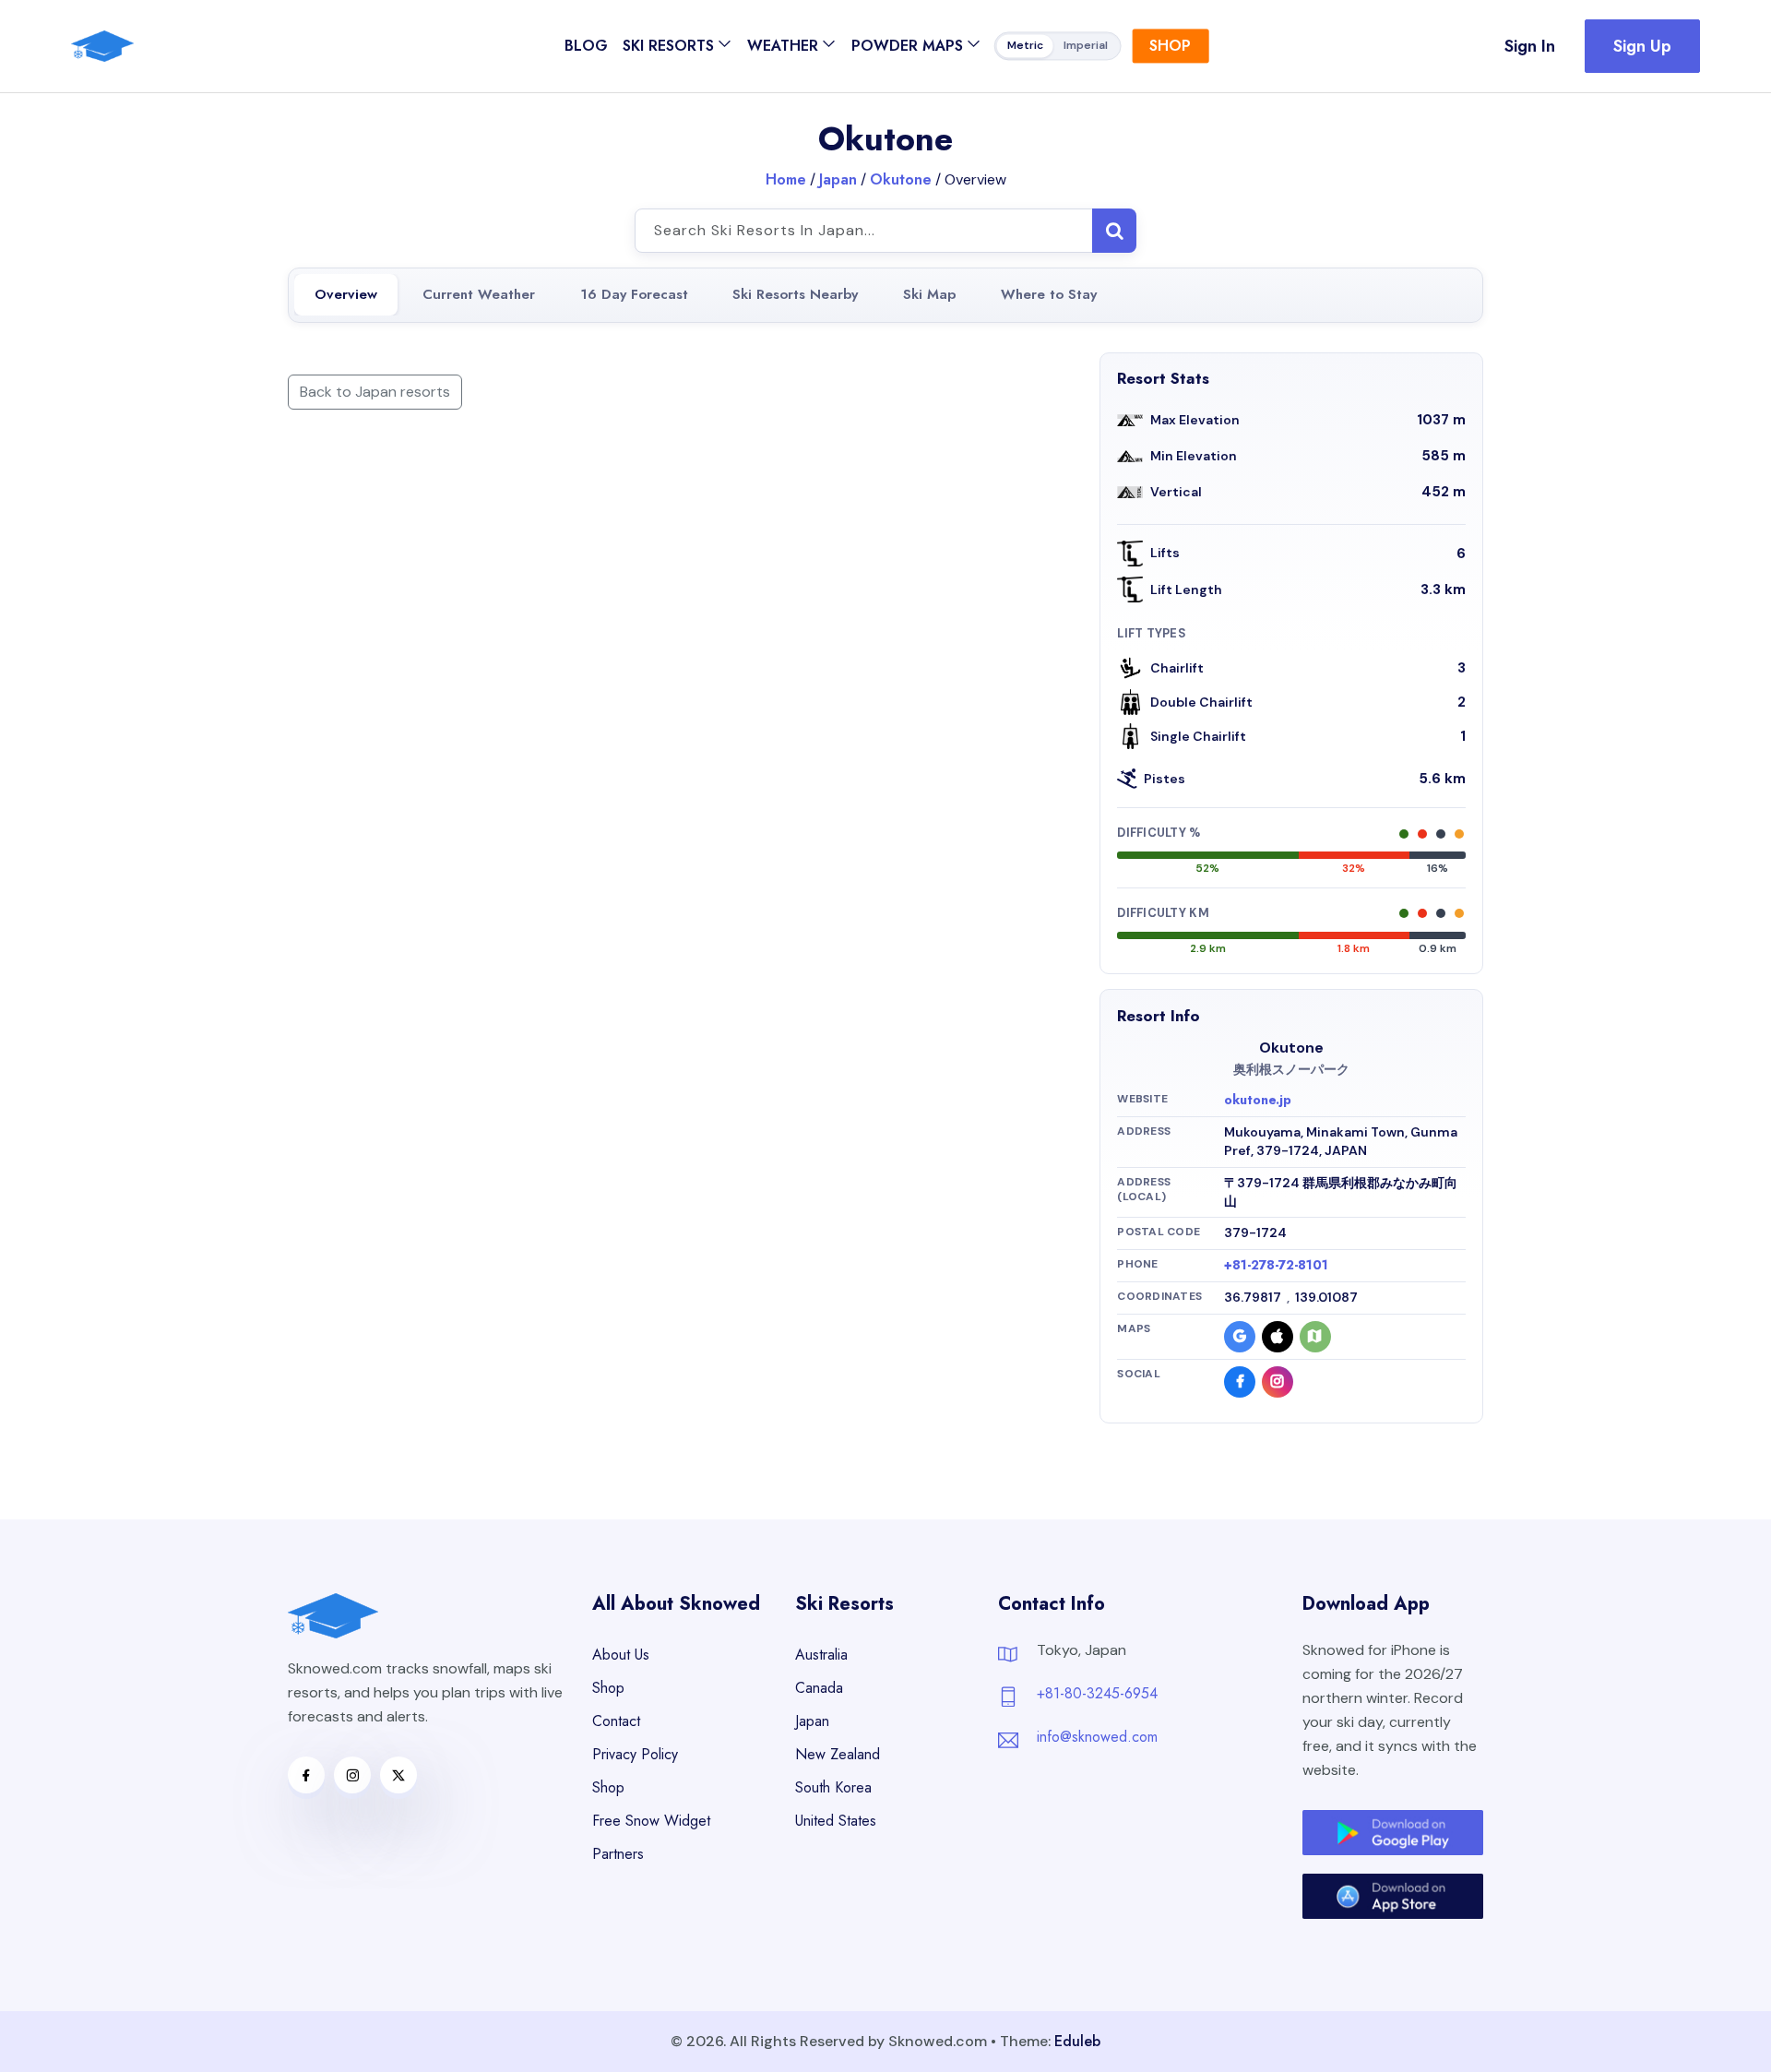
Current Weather (479, 294)
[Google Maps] (1240, 1337)
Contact (616, 1721)
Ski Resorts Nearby (795, 294)
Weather (783, 46)
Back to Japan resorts (375, 392)
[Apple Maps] (1278, 1337)
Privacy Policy (635, 1754)
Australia (821, 1655)
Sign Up (1642, 46)
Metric (1025, 46)
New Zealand (838, 1754)
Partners (618, 1854)
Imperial (1086, 46)
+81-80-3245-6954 (1097, 1693)
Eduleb (1077, 2041)
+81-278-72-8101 (1276, 1265)
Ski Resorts (668, 46)
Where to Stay (1049, 294)
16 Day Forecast (634, 294)
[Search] (1114, 231)
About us (621, 1655)
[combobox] (885, 231)
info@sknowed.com (1097, 1737)
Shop (1170, 46)
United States (836, 1821)
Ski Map (929, 294)
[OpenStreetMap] (1315, 1337)
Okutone (901, 179)
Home (786, 179)
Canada (819, 1688)
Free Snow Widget (651, 1821)
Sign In (1530, 46)
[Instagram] (1278, 1382)
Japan (838, 179)
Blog (586, 46)
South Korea (833, 1787)
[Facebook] (1240, 1382)
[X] (398, 1775)
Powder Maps (907, 46)
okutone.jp (1258, 1100)
